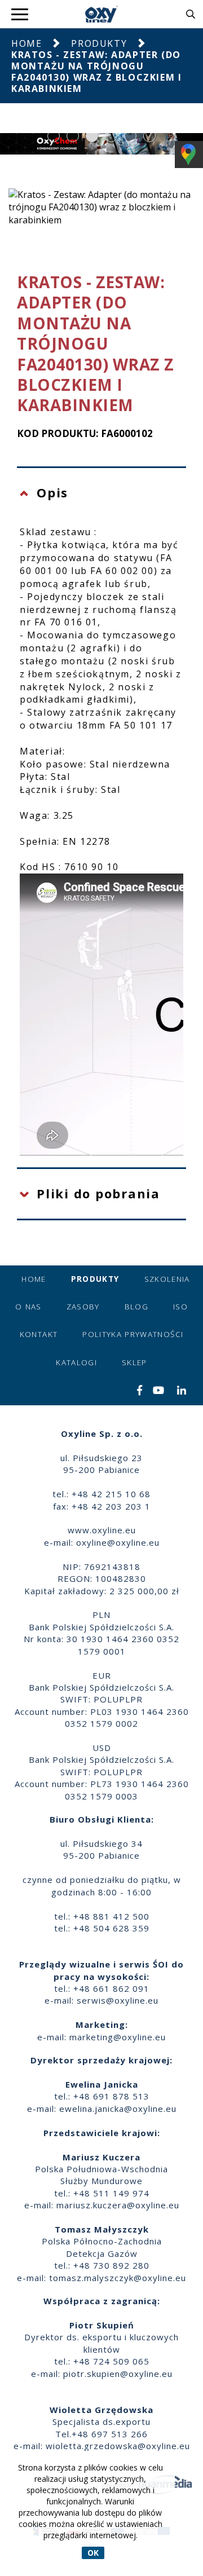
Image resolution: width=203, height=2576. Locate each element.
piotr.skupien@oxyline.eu (118, 2374)
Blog (136, 1307)
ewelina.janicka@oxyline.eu (118, 2109)
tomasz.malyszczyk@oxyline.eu (118, 2278)
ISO (180, 1307)
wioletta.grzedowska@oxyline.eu (118, 2446)
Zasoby (83, 1307)
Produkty (99, 43)
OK (93, 2553)
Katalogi (76, 1362)
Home (27, 43)
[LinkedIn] (182, 1391)
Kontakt (39, 1334)
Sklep (134, 1362)
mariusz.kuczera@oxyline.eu (118, 2205)
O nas (28, 1307)
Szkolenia (167, 1279)
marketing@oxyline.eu (118, 2037)
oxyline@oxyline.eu (118, 1542)
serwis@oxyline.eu (118, 2000)
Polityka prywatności (133, 1334)
